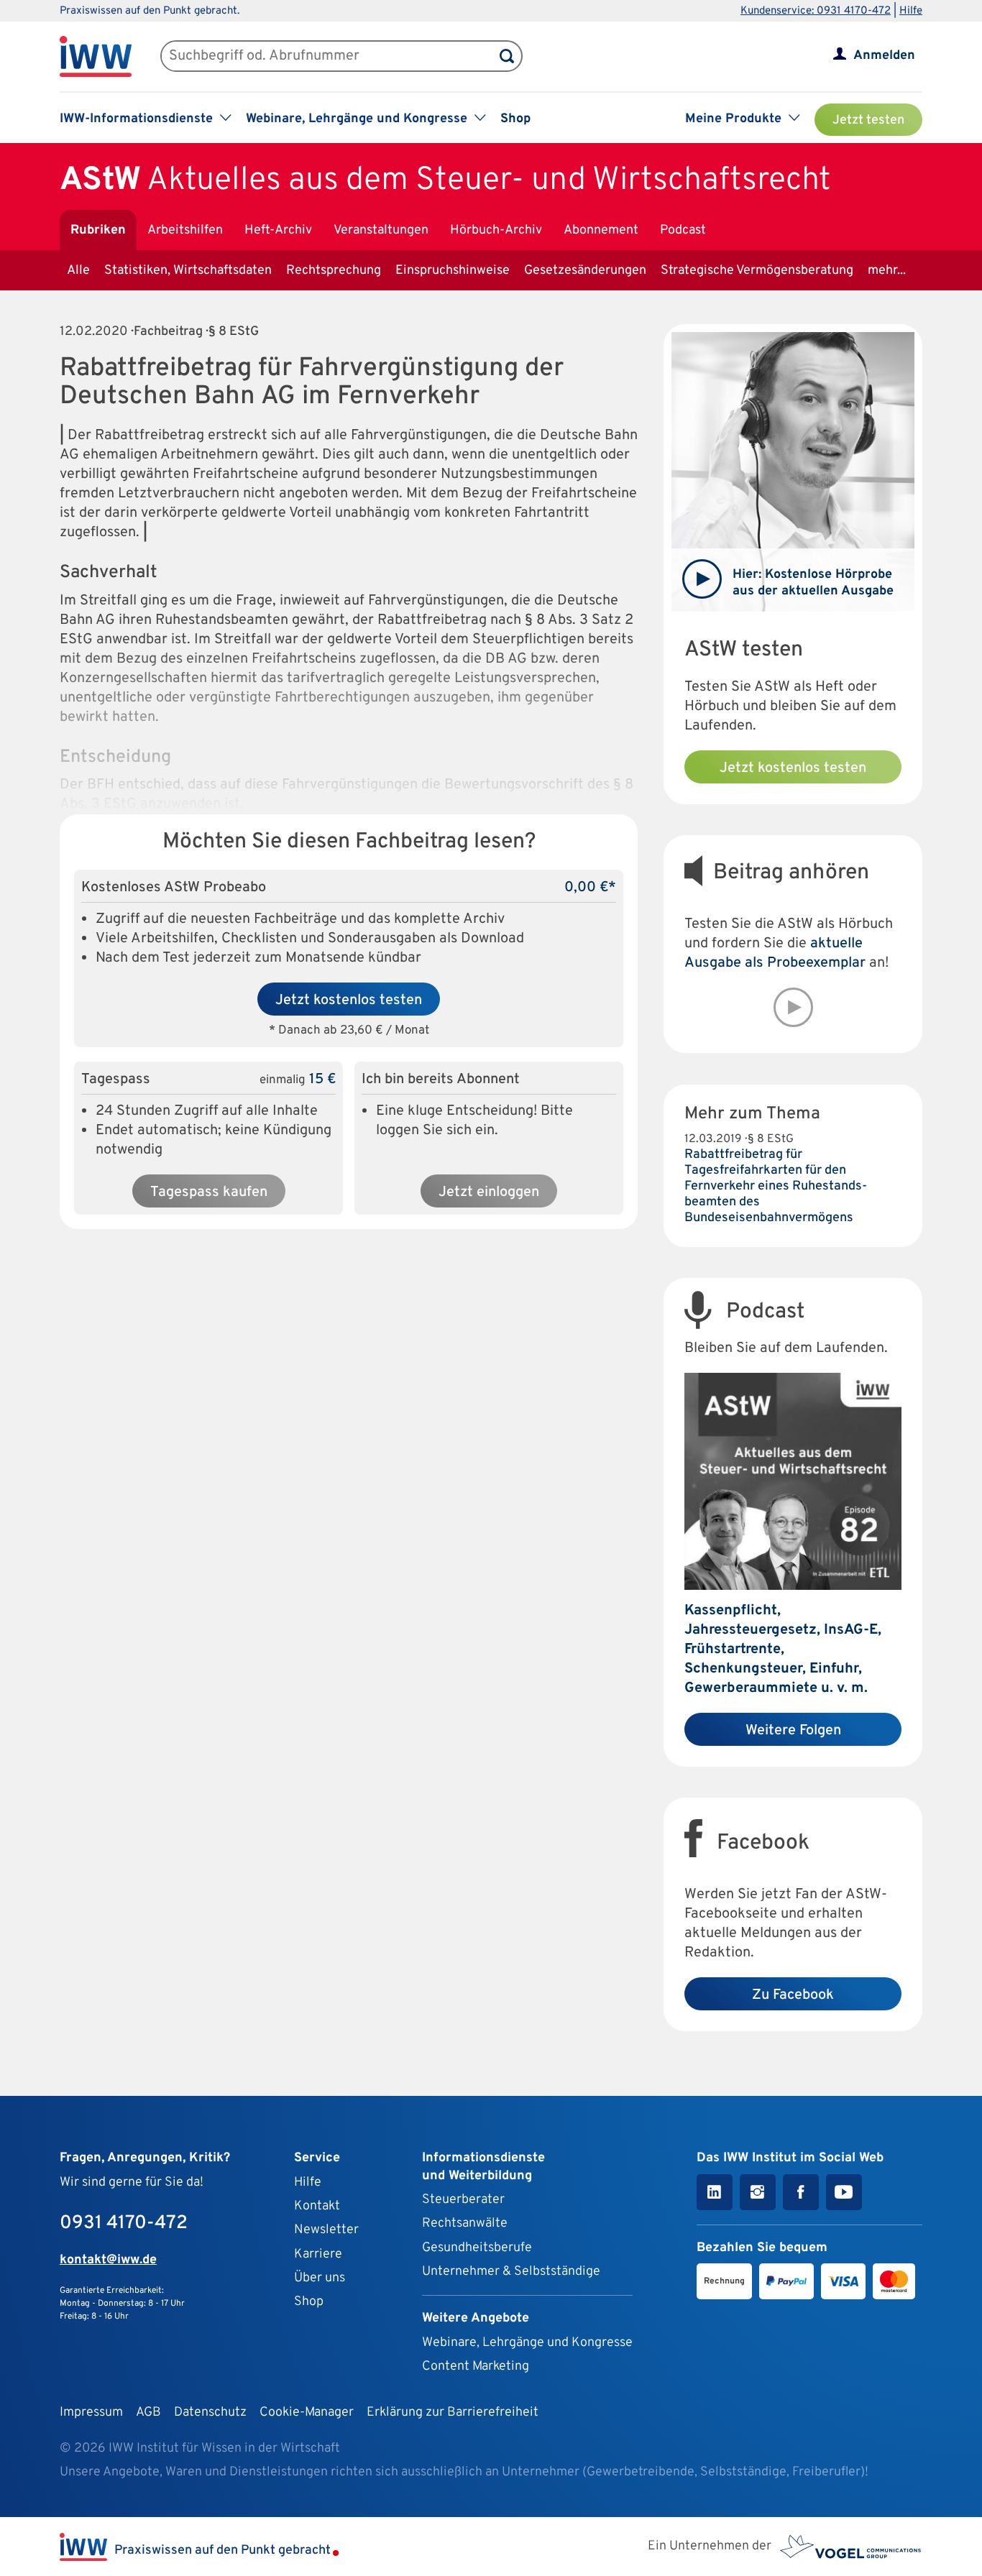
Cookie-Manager (307, 2412)
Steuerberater (463, 2200)
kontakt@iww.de (108, 2260)
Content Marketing (476, 2366)
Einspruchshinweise (453, 271)
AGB (148, 2412)
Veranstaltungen (381, 230)
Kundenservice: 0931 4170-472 (816, 11)
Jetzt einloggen (489, 1192)
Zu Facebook (793, 1995)
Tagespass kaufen (209, 1192)
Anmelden (884, 56)
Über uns (320, 2278)
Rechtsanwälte (465, 2223)
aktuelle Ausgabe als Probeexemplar (775, 953)
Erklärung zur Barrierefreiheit (453, 2412)
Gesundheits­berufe (477, 2248)
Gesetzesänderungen (585, 271)
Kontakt (317, 2206)
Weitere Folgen (793, 1731)
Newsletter (326, 2230)
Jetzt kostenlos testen (349, 1000)
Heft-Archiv (278, 230)
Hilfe (911, 11)
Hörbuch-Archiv (496, 230)
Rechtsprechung (334, 271)
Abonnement (601, 230)
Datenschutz (210, 2412)
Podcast (683, 230)
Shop (515, 119)
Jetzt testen (868, 120)
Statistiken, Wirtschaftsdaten (188, 271)
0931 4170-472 (124, 2223)
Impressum (91, 2412)
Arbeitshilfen (185, 230)
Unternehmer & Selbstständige (511, 2272)
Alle (78, 271)
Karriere (318, 2254)
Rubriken (98, 230)
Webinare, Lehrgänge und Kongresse (527, 2343)
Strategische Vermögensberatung (757, 271)
